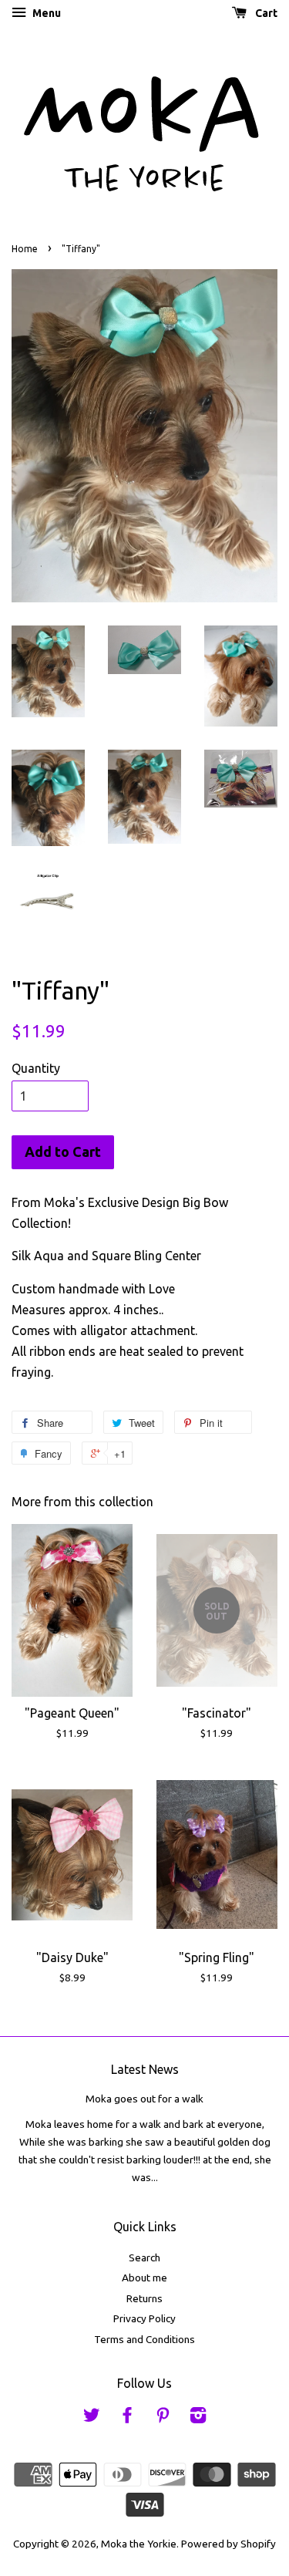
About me (144, 2278)
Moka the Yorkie (139, 2544)
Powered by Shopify (229, 2544)
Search (144, 2257)
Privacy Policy (144, 2318)
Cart (265, 13)
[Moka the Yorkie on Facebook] (127, 2418)
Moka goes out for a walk (144, 2099)
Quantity (36, 1068)
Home (25, 249)
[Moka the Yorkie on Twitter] (92, 2418)
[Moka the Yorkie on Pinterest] (163, 2418)
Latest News (145, 2069)
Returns (144, 2298)
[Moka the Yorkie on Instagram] (198, 2418)
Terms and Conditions (144, 2339)
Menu (45, 13)
